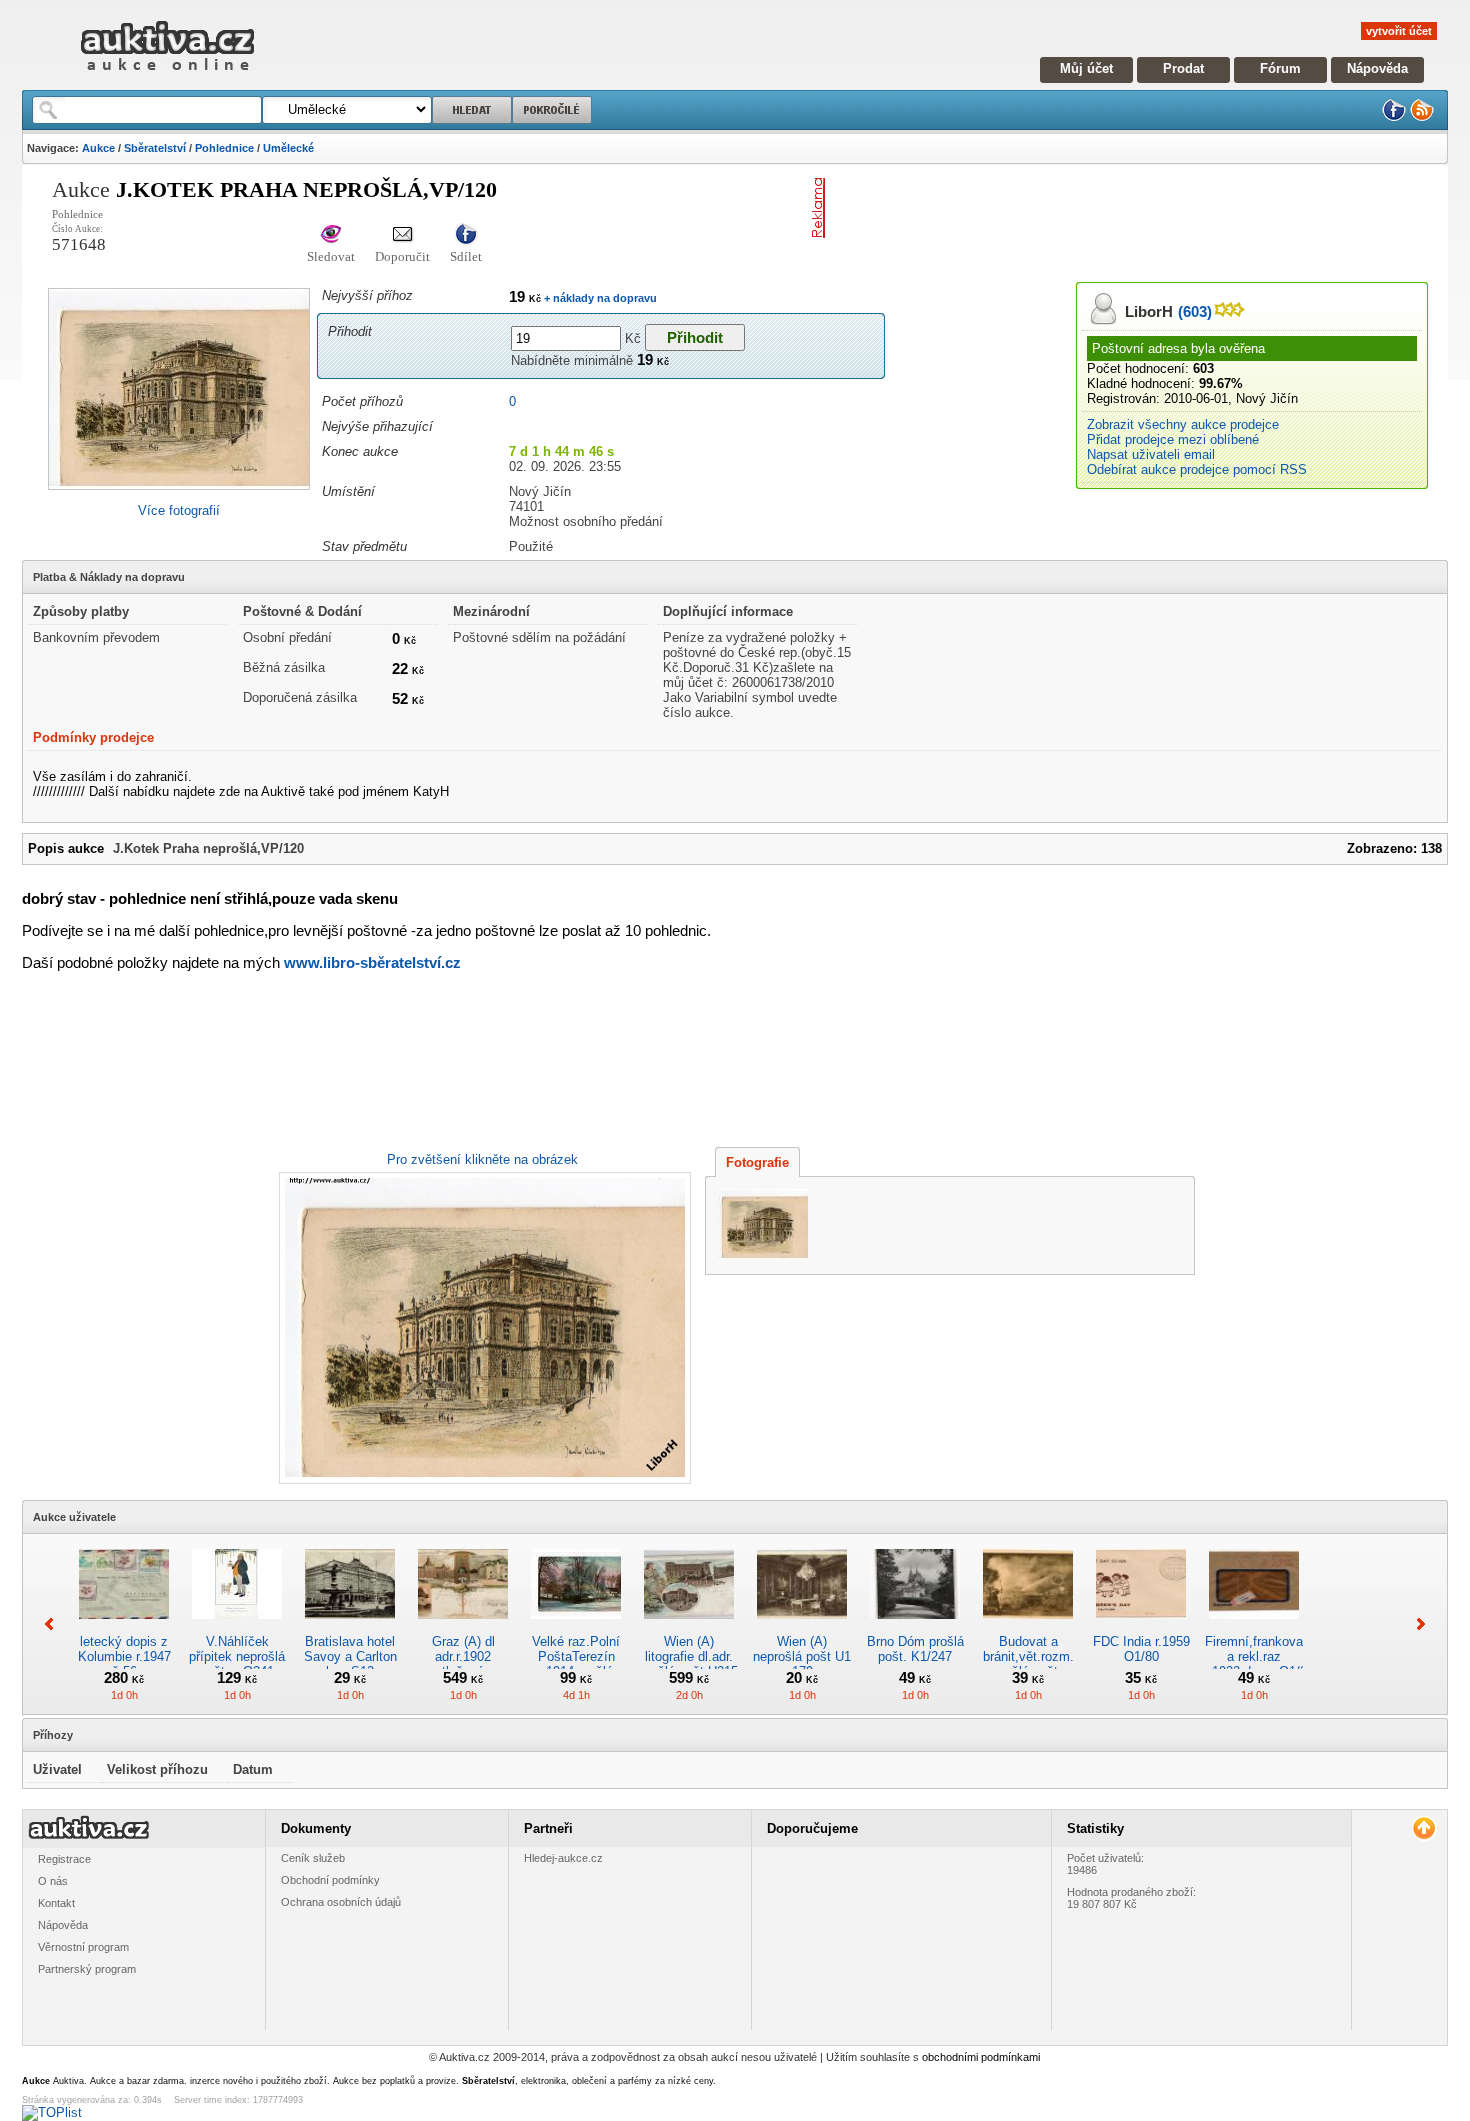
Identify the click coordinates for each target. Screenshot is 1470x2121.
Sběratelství (155, 148)
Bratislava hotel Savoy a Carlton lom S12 (350, 1656)
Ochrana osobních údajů (341, 1902)
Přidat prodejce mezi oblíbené (1173, 439)
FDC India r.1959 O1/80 (1141, 1649)
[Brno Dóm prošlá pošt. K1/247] (915, 1626)
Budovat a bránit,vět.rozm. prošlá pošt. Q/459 (1028, 1664)
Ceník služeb (313, 1858)
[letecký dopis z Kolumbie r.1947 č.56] (124, 1626)
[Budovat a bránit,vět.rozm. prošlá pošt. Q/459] (1028, 1626)
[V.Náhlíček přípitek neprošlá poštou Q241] (237, 1626)
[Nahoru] (1423, 1828)
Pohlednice (224, 148)
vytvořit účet (1399, 31)
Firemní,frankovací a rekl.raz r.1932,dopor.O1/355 (1263, 1656)
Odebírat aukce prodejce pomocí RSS (1197, 469)
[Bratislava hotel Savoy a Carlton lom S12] (350, 1626)
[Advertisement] (1067, 208)
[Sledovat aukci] (331, 235)
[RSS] (1422, 117)
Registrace (64, 1859)
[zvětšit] (482, 1328)
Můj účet (1086, 68)
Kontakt (56, 1903)
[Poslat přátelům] (402, 235)
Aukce (98, 148)
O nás (53, 1881)
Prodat (1183, 68)
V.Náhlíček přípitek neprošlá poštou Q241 (237, 1656)
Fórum (1280, 68)
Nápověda (1377, 68)
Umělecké (288, 148)
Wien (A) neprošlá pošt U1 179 (802, 1656)
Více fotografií (179, 510)
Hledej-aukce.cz (563, 1858)
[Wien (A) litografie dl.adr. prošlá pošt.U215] (689, 1626)
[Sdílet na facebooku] (466, 235)
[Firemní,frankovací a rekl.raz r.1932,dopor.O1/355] (1254, 1626)
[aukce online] (167, 75)
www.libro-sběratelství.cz (372, 962)
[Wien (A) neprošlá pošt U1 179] (802, 1626)
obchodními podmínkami (981, 2057)
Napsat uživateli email (1151, 454)
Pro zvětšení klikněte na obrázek (482, 1159)
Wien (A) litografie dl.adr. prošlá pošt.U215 (689, 1656)
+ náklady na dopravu (599, 298)
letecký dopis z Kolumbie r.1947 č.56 (124, 1656)
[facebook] (1394, 117)
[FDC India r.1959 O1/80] (1141, 1626)
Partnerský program (87, 1969)
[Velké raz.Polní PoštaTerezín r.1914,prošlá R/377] (576, 1626)
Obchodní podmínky (330, 1880)
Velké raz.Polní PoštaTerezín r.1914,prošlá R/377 (576, 1664)
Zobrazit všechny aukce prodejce (1183, 424)
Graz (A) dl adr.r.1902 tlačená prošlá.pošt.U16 (463, 1664)
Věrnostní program (83, 1947)
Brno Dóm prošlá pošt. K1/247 (915, 1649)
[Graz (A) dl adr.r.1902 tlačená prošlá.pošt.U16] (463, 1626)
